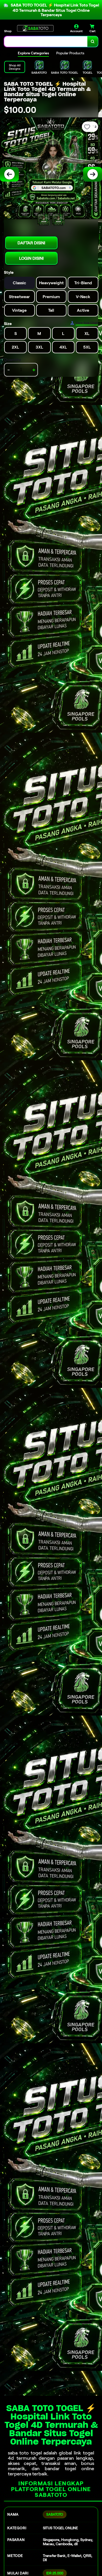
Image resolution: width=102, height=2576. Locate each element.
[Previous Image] (9, 174)
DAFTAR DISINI (31, 243)
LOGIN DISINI (31, 258)
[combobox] (46, 42)
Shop (8, 31)
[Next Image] (93, 174)
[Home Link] (35, 28)
